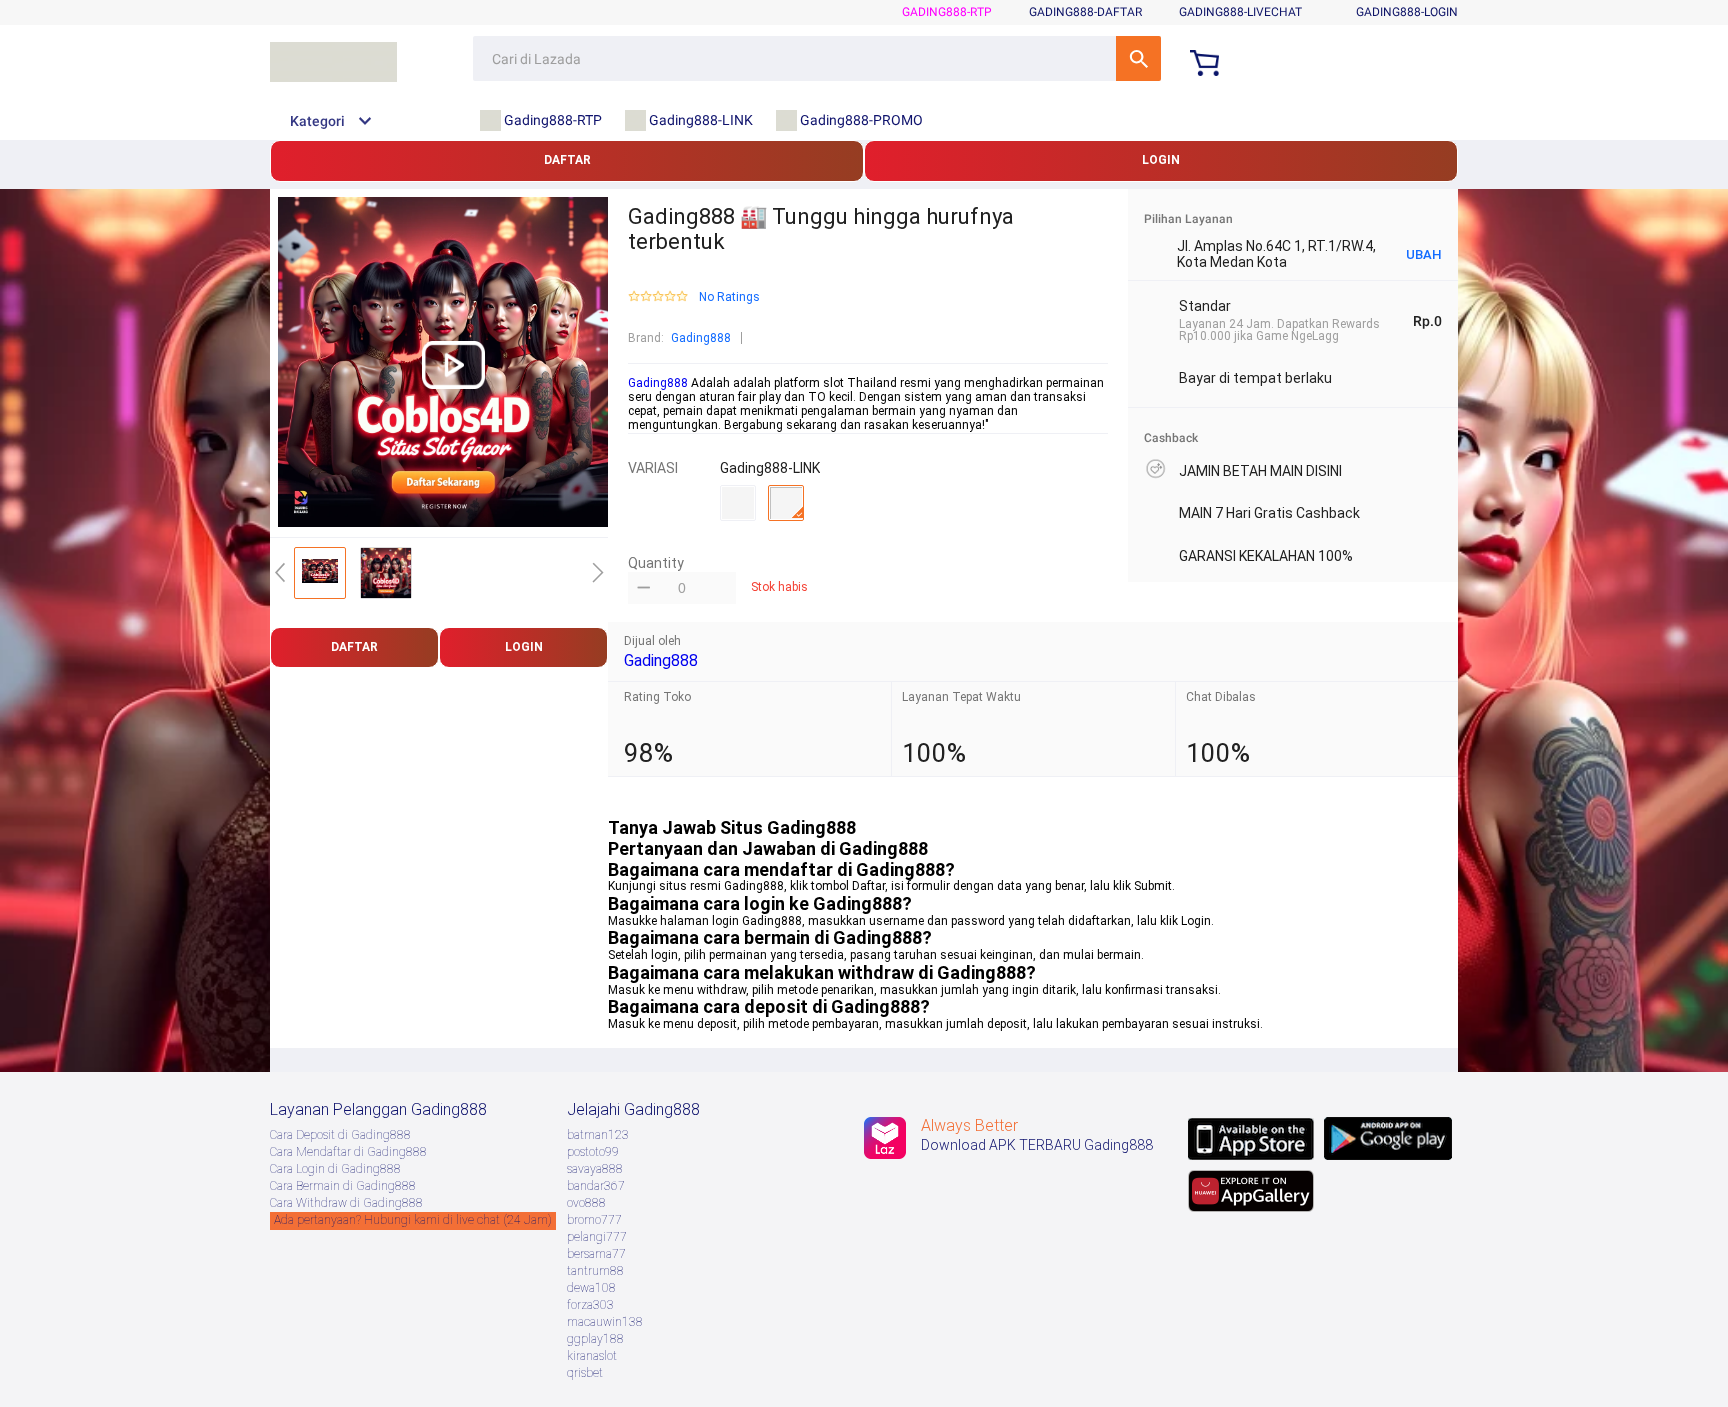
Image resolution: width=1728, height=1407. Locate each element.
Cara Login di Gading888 (335, 1169)
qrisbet (585, 1373)
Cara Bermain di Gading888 (343, 1186)
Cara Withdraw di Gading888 (346, 1203)
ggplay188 (595, 1339)
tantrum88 (595, 1271)
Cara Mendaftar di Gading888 (348, 1152)
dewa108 (591, 1288)
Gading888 (701, 338)
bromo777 (594, 1220)
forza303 (590, 1305)
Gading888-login (1407, 12)
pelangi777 (597, 1237)
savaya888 (595, 1169)
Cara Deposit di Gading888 (340, 1135)
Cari (1138, 58)
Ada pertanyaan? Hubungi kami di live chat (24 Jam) (413, 1220)
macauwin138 (605, 1322)
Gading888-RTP (947, 12)
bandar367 (596, 1186)
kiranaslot (592, 1356)
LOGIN (1161, 160)
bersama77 (596, 1254)
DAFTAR (567, 160)
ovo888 (586, 1203)
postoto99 (593, 1152)
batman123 (598, 1135)
